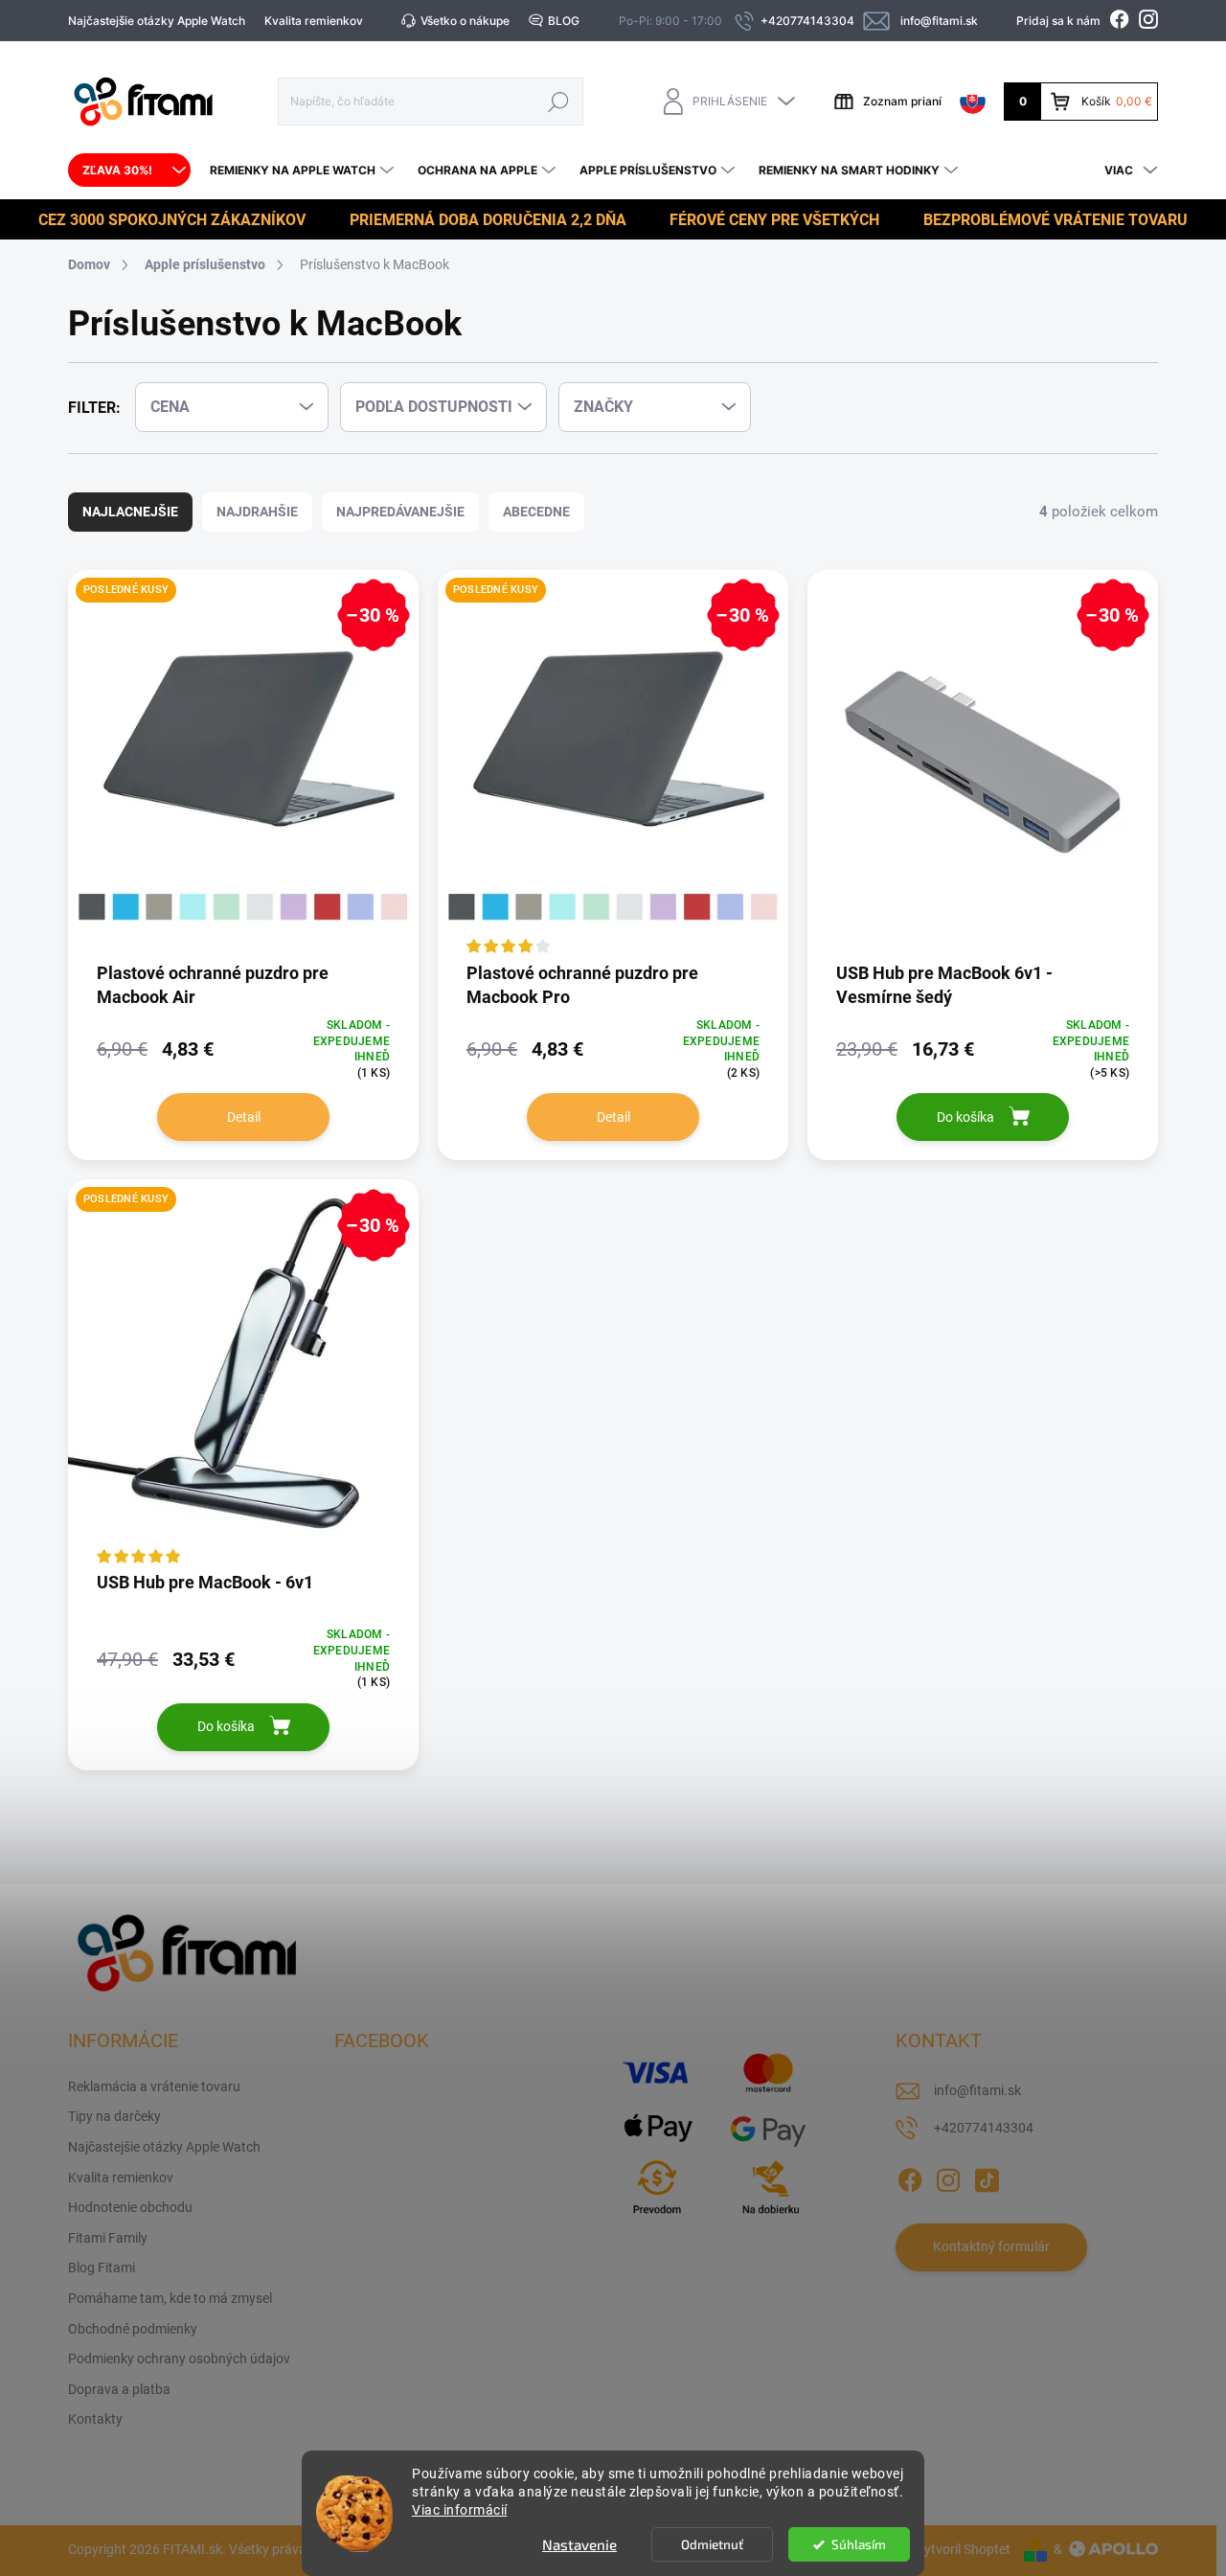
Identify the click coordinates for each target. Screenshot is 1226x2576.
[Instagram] (948, 2177)
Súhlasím (859, 2544)
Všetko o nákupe (465, 21)
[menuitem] (129, 171)
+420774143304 (984, 2128)
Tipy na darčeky (114, 2116)
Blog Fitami (102, 2268)
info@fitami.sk (977, 2090)
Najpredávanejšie (400, 512)
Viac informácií (460, 2510)
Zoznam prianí (902, 101)
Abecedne (536, 512)
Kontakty (95, 2419)
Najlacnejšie (130, 512)
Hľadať (558, 101)
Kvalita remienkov (314, 21)
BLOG (564, 21)
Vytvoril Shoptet (963, 2549)
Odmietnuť (712, 2544)
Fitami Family (108, 2238)
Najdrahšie (257, 512)
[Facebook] (910, 2177)
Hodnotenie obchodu (130, 2207)
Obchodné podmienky (133, 2329)
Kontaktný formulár (991, 2246)
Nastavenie (579, 2544)
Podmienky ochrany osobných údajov (179, 2359)
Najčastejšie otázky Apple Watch (157, 21)
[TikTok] (987, 2177)
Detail (244, 1117)
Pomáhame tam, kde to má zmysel (170, 2298)
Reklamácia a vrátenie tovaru (154, 2086)
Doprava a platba (119, 2389)
